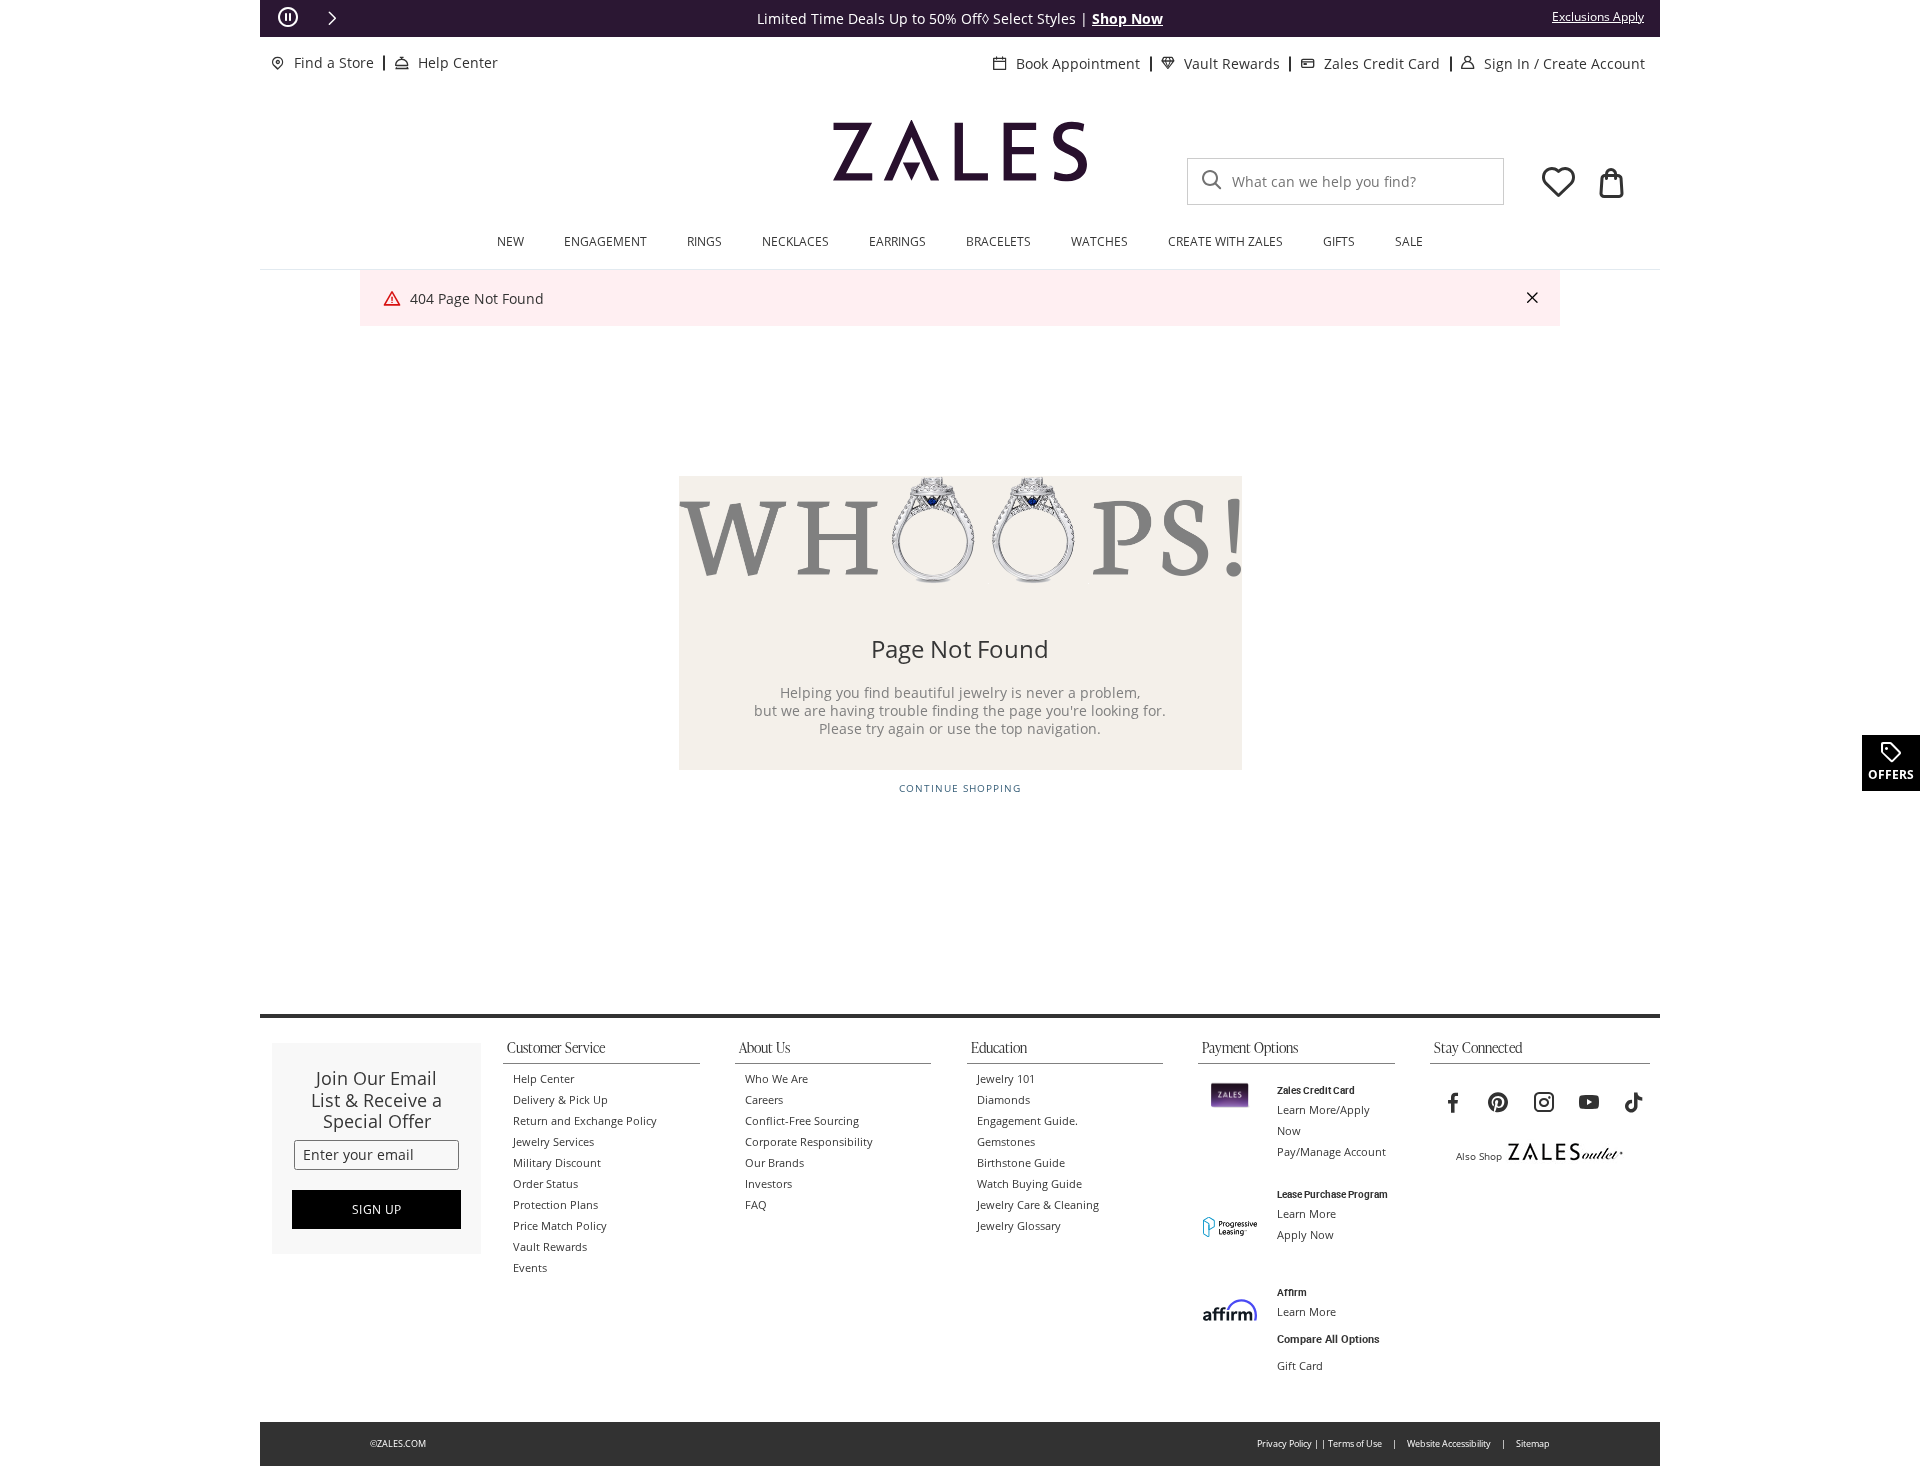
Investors (768, 1184)
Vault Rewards (1232, 63)
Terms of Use (1355, 1443)
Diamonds (1003, 1100)
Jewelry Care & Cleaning (1038, 1205)
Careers (764, 1100)
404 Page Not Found (477, 298)
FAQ (756, 1205)
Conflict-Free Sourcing (802, 1121)
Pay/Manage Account (1331, 1152)
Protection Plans (555, 1205)
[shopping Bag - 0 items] (1611, 183)
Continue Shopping (960, 788)
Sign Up (377, 1209)
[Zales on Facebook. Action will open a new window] (1453, 1103)
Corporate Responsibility (809, 1142)
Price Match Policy (560, 1226)
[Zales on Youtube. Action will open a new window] (1589, 1103)
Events (530, 1268)
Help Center (458, 62)
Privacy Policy (1284, 1443)
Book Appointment (1078, 63)
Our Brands (774, 1163)
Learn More (1306, 1214)
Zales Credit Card (1382, 63)
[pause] (288, 18)
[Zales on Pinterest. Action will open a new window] (1498, 1103)
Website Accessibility (1449, 1443)
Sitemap (1533, 1443)
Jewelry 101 (1006, 1079)
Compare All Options (1328, 1339)
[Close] (1532, 298)
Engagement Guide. (1027, 1121)
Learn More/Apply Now (1323, 1120)
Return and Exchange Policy (585, 1121)
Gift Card (1300, 1366)
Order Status (545, 1184)
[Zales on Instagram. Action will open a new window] (1544, 1103)
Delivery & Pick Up (560, 1100)
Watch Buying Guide (1029, 1184)
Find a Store (334, 62)
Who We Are (776, 1079)
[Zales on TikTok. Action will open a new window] (1634, 1103)
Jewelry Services (553, 1142)
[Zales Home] (960, 159)
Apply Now (1305, 1235)
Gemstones (1006, 1142)
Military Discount (557, 1163)
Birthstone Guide (1021, 1163)
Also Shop (1479, 1156)
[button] (332, 18)
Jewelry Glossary (1019, 1226)
